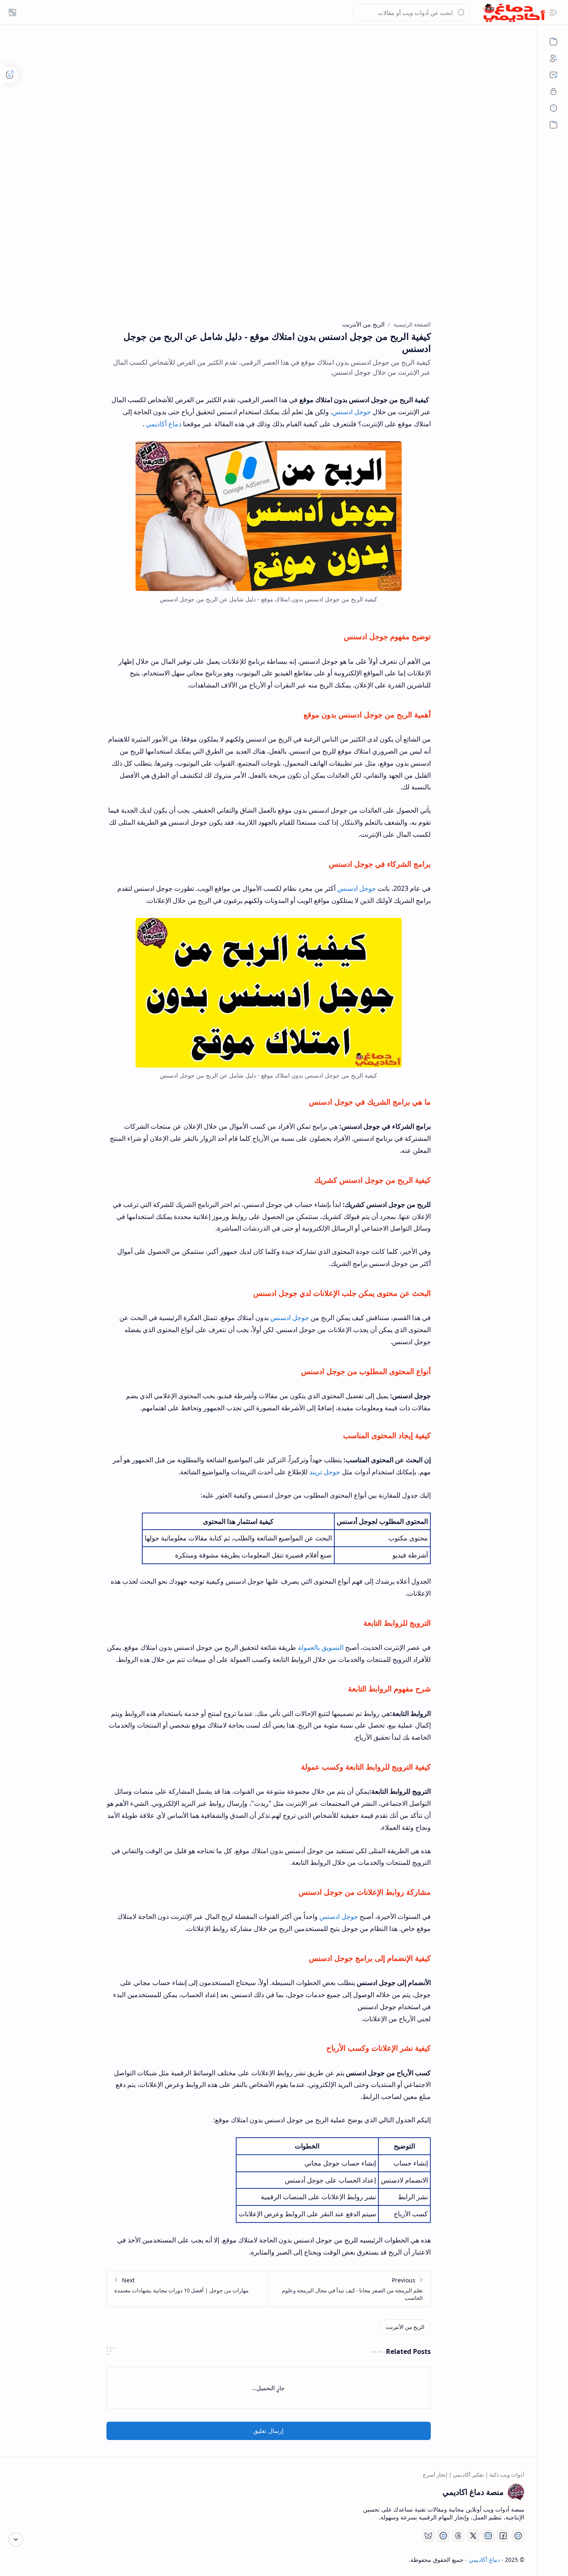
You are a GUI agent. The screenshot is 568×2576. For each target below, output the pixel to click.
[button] (553, 12)
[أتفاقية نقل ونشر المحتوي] (553, 108)
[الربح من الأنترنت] (405, 2327)
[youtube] (518, 2536)
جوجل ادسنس (352, 412)
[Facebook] (503, 2536)
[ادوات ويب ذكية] (553, 42)
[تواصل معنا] (553, 75)
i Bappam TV (30, 2560)
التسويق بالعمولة (321, 1647)
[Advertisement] (269, 112)
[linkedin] (443, 2536)
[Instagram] (488, 2536)
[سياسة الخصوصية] (553, 91)
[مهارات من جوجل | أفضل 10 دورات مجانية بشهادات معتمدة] (188, 2289)
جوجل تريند (325, 1472)
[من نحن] (553, 58)
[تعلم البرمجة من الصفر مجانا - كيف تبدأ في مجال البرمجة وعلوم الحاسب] (349, 2289)
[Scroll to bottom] (16, 2539)
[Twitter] (473, 2536)
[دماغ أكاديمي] (514, 13)
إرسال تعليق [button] (268, 2431)
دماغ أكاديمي (164, 424)
